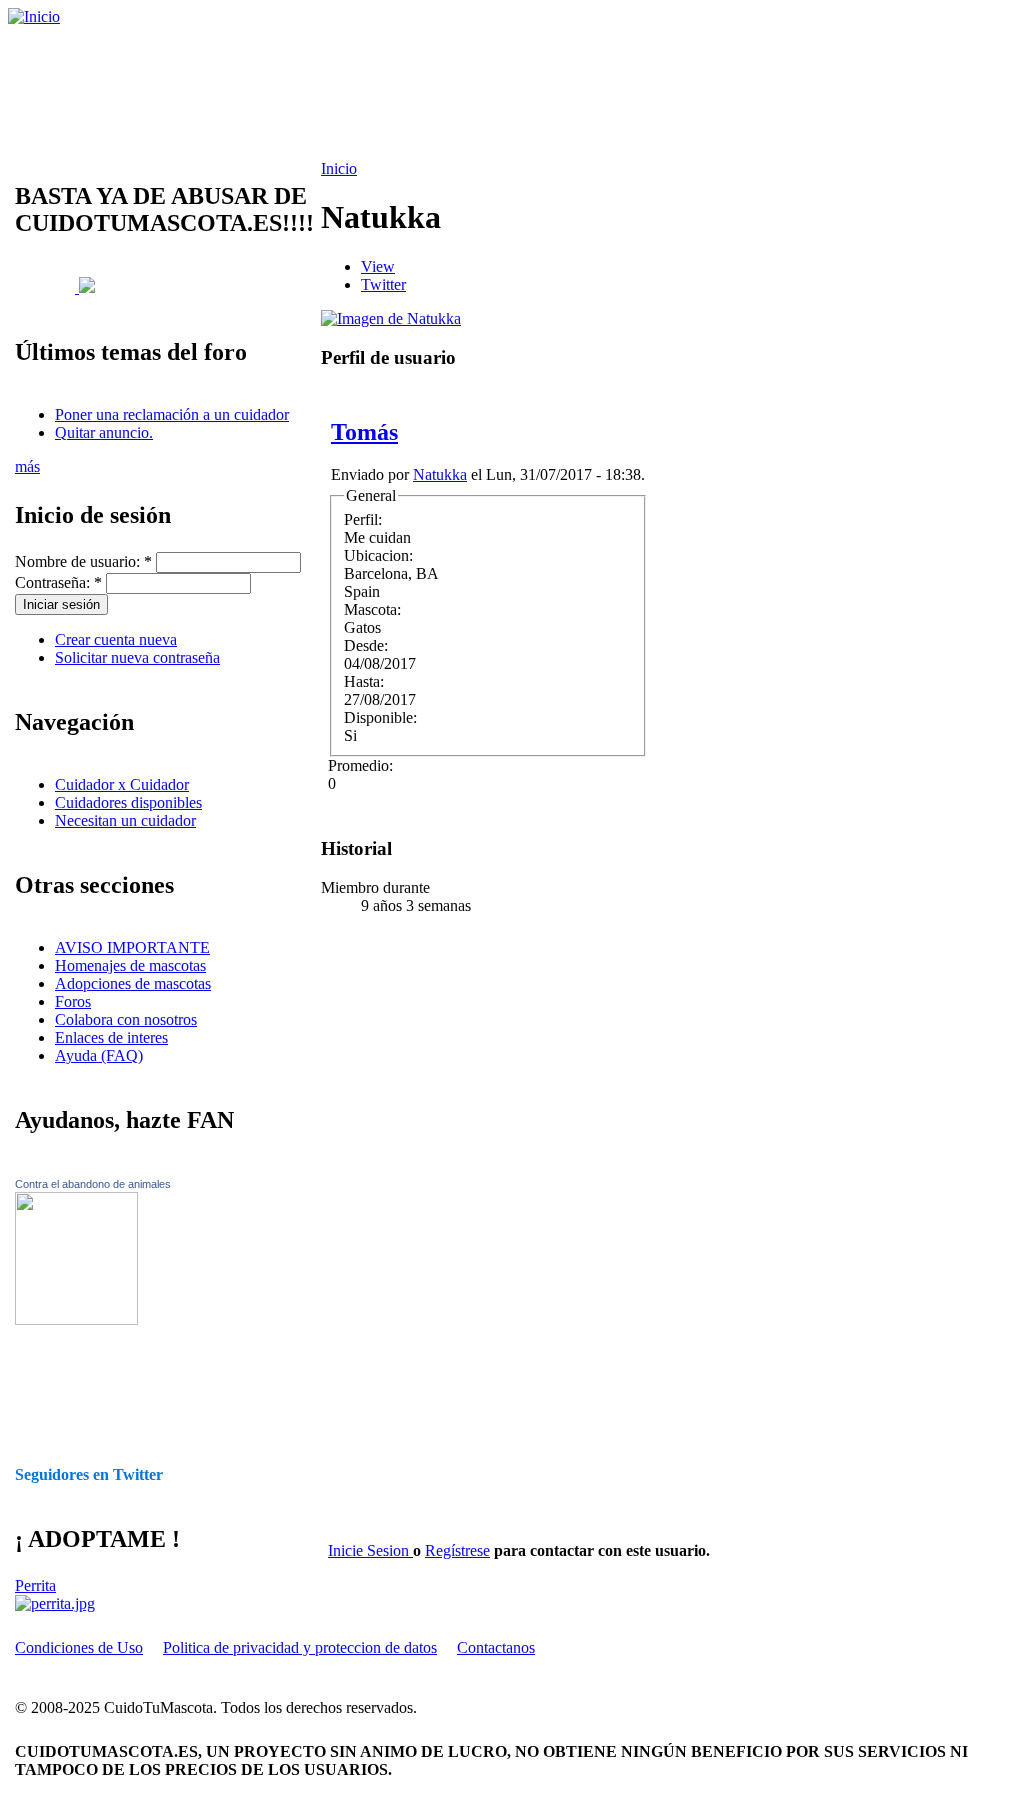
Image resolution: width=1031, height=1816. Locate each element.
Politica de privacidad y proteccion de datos (300, 1647)
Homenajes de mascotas (130, 965)
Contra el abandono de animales (93, 1184)
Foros (73, 1001)
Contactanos (496, 1647)
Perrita (35, 1585)
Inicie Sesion (370, 1550)
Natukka (440, 474)
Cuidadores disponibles (128, 802)
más (27, 466)
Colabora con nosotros (126, 1019)
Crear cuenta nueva (116, 639)
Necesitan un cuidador (125, 820)
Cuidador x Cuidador (122, 784)
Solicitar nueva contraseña (137, 657)
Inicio (339, 168)
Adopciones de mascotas (133, 983)
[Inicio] (34, 16)
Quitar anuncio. (104, 432)
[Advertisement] (515, 93)
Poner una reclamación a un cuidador (172, 414)
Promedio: (360, 765)
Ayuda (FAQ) (99, 1055)
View (378, 266)
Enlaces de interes (111, 1037)
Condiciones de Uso (79, 1647)
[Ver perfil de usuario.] (391, 318)
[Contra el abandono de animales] (76, 1319)
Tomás (364, 432)
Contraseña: (58, 582)
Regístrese (457, 1550)
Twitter (383, 284)
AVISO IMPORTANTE (132, 947)
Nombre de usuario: (83, 561)
